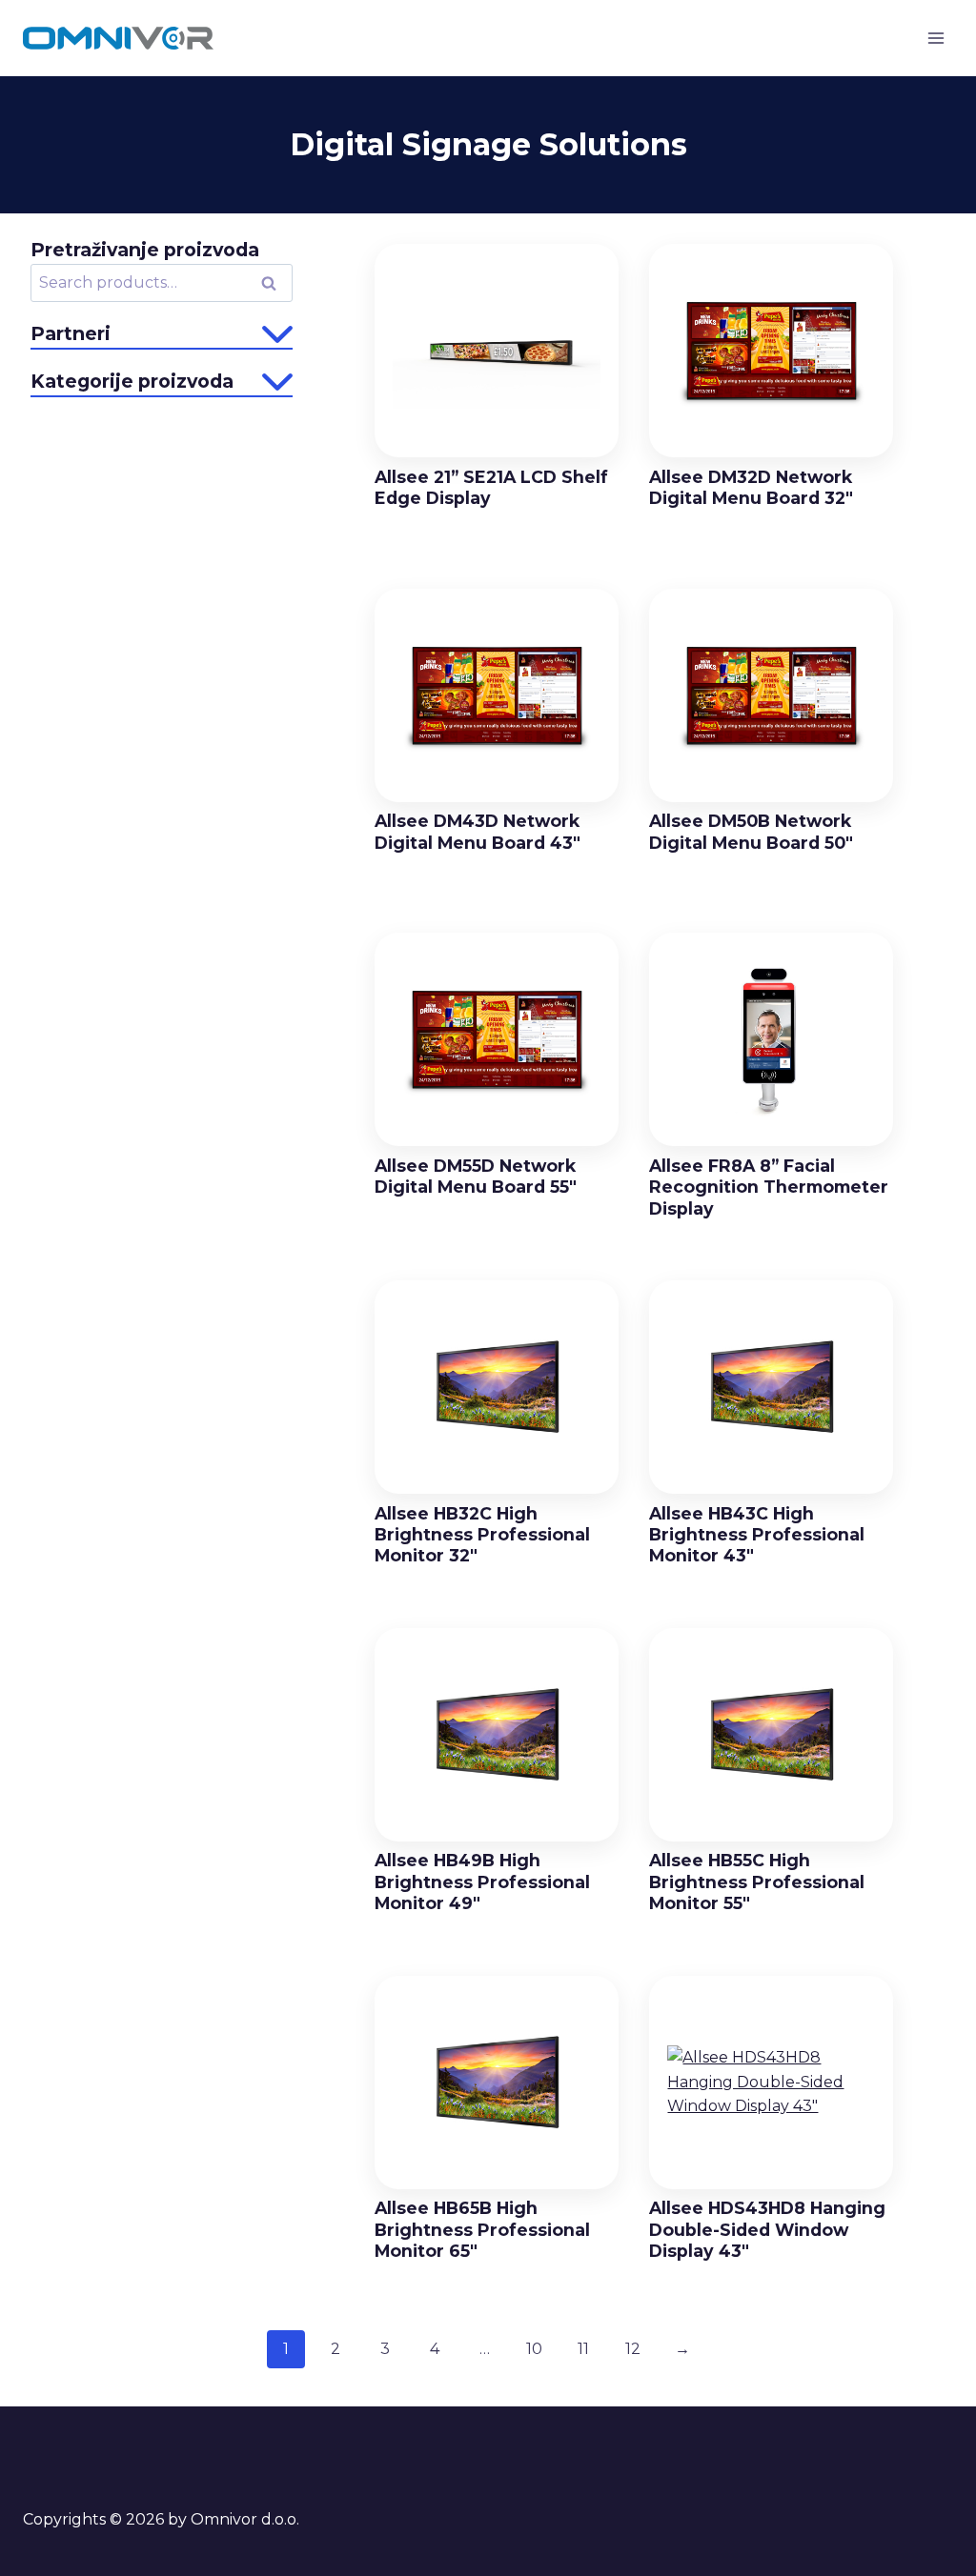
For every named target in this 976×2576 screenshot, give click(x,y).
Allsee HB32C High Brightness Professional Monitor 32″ (482, 1535)
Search (274, 285)
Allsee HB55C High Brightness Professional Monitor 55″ (757, 1882)
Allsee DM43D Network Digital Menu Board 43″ (478, 831)
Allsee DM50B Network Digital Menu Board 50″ (751, 831)
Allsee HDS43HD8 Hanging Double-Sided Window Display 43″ (767, 2229)
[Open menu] (935, 38)
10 (534, 2349)
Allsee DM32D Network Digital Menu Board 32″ (751, 487)
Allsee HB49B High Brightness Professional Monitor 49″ (482, 1882)
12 (633, 2349)
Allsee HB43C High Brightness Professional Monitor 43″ (757, 1535)
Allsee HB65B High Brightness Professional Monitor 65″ (482, 2229)
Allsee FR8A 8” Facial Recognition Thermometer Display (769, 1187)
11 (583, 2349)
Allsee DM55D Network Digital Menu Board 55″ (476, 1176)
